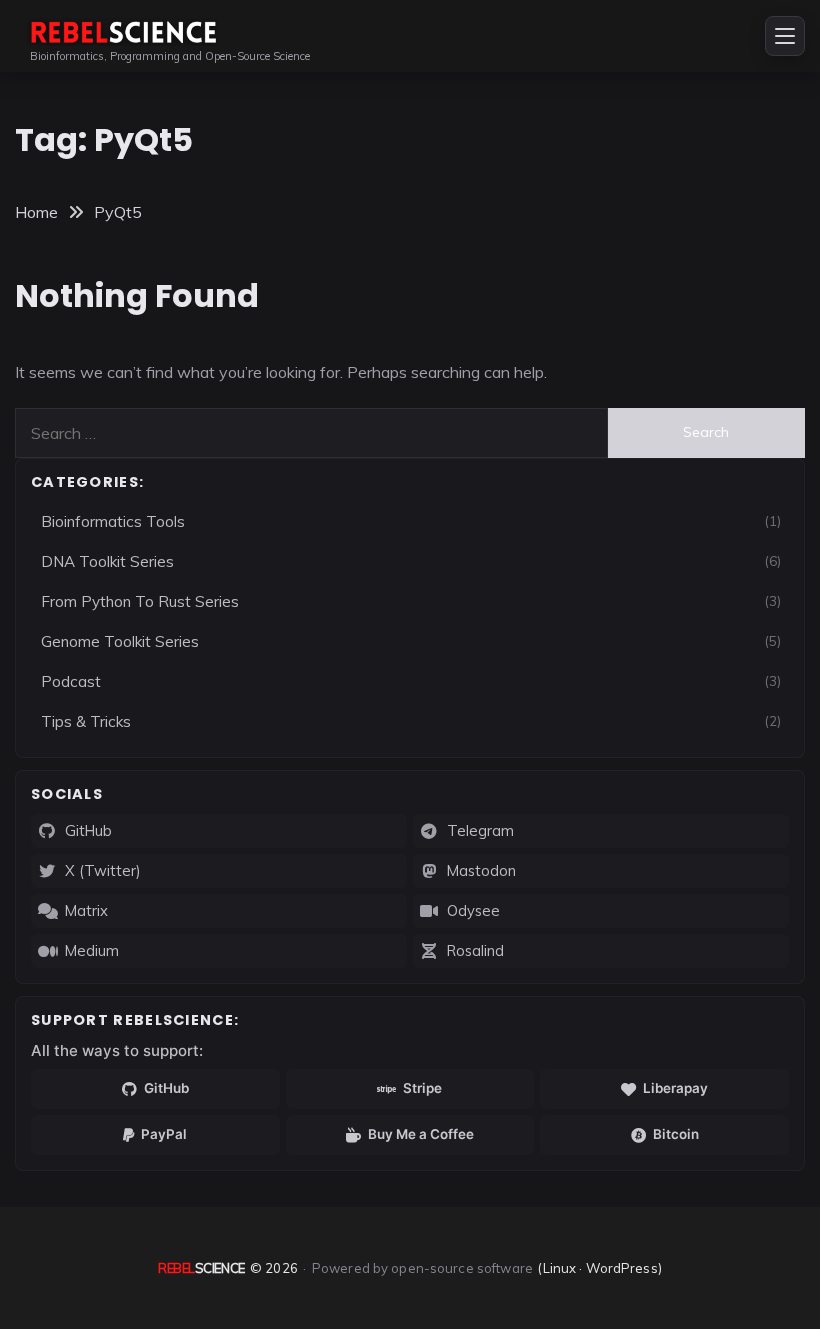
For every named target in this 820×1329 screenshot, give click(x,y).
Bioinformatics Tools (113, 521)
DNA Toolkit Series (107, 561)
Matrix (86, 910)
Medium (92, 950)
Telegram (480, 830)
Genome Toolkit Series (120, 641)
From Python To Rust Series (140, 601)
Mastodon (481, 870)
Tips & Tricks (86, 721)
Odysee (473, 910)
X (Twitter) (103, 870)
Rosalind (475, 950)
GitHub (88, 830)
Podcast (71, 681)
